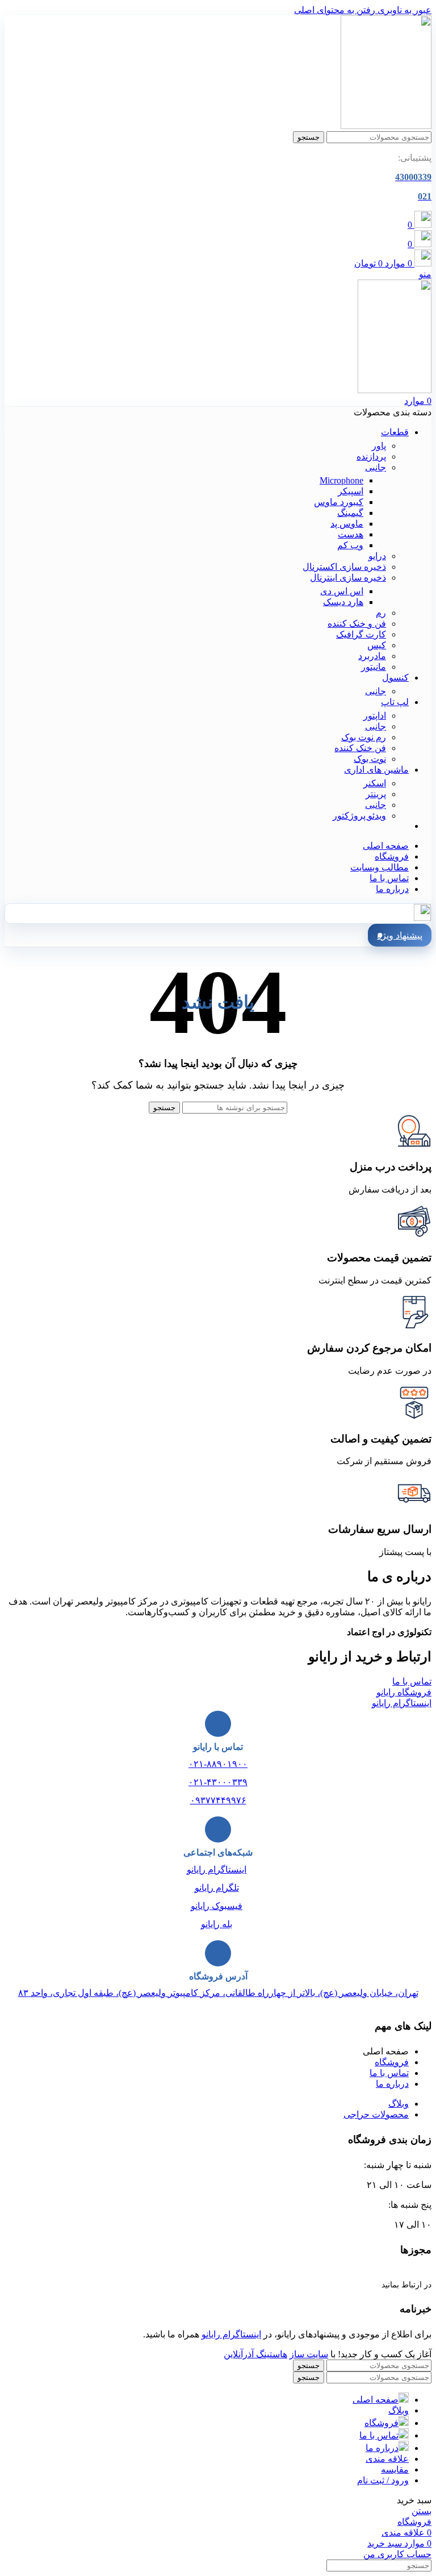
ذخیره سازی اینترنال (348, 578)
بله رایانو (217, 1924)
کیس (377, 645)
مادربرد (372, 656)
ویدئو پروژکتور (359, 816)
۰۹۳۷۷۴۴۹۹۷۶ (218, 1800)
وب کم (350, 545)
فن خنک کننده (360, 748)
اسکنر (375, 783)
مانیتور (374, 667)
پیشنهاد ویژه (400, 935)
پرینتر (376, 794)
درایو (377, 556)
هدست (351, 534)
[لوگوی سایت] (386, 126)
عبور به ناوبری (403, 10)
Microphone (341, 480)
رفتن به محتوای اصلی (335, 10)
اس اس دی (342, 591)
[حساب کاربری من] (422, 918)
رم (381, 613)
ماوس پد (347, 524)
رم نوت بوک (364, 737)
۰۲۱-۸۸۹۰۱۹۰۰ (218, 1764)
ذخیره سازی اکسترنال (344, 567)
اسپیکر (351, 491)
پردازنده (371, 457)
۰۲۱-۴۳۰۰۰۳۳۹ (218, 1782)
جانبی (376, 467)
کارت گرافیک (361, 634)
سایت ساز (309, 2354)
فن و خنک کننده (357, 624)
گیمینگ (350, 513)
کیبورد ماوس (339, 502)
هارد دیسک (343, 602)
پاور (379, 446)
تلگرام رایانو (217, 1888)
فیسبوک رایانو (217, 1906)
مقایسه (395, 2469)
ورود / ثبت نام (383, 2480)
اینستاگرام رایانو (217, 1870)
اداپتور (375, 716)
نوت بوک (370, 759)
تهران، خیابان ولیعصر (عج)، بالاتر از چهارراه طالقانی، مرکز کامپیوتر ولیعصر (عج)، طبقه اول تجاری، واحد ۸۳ (218, 1993)
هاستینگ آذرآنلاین (255, 2354)
